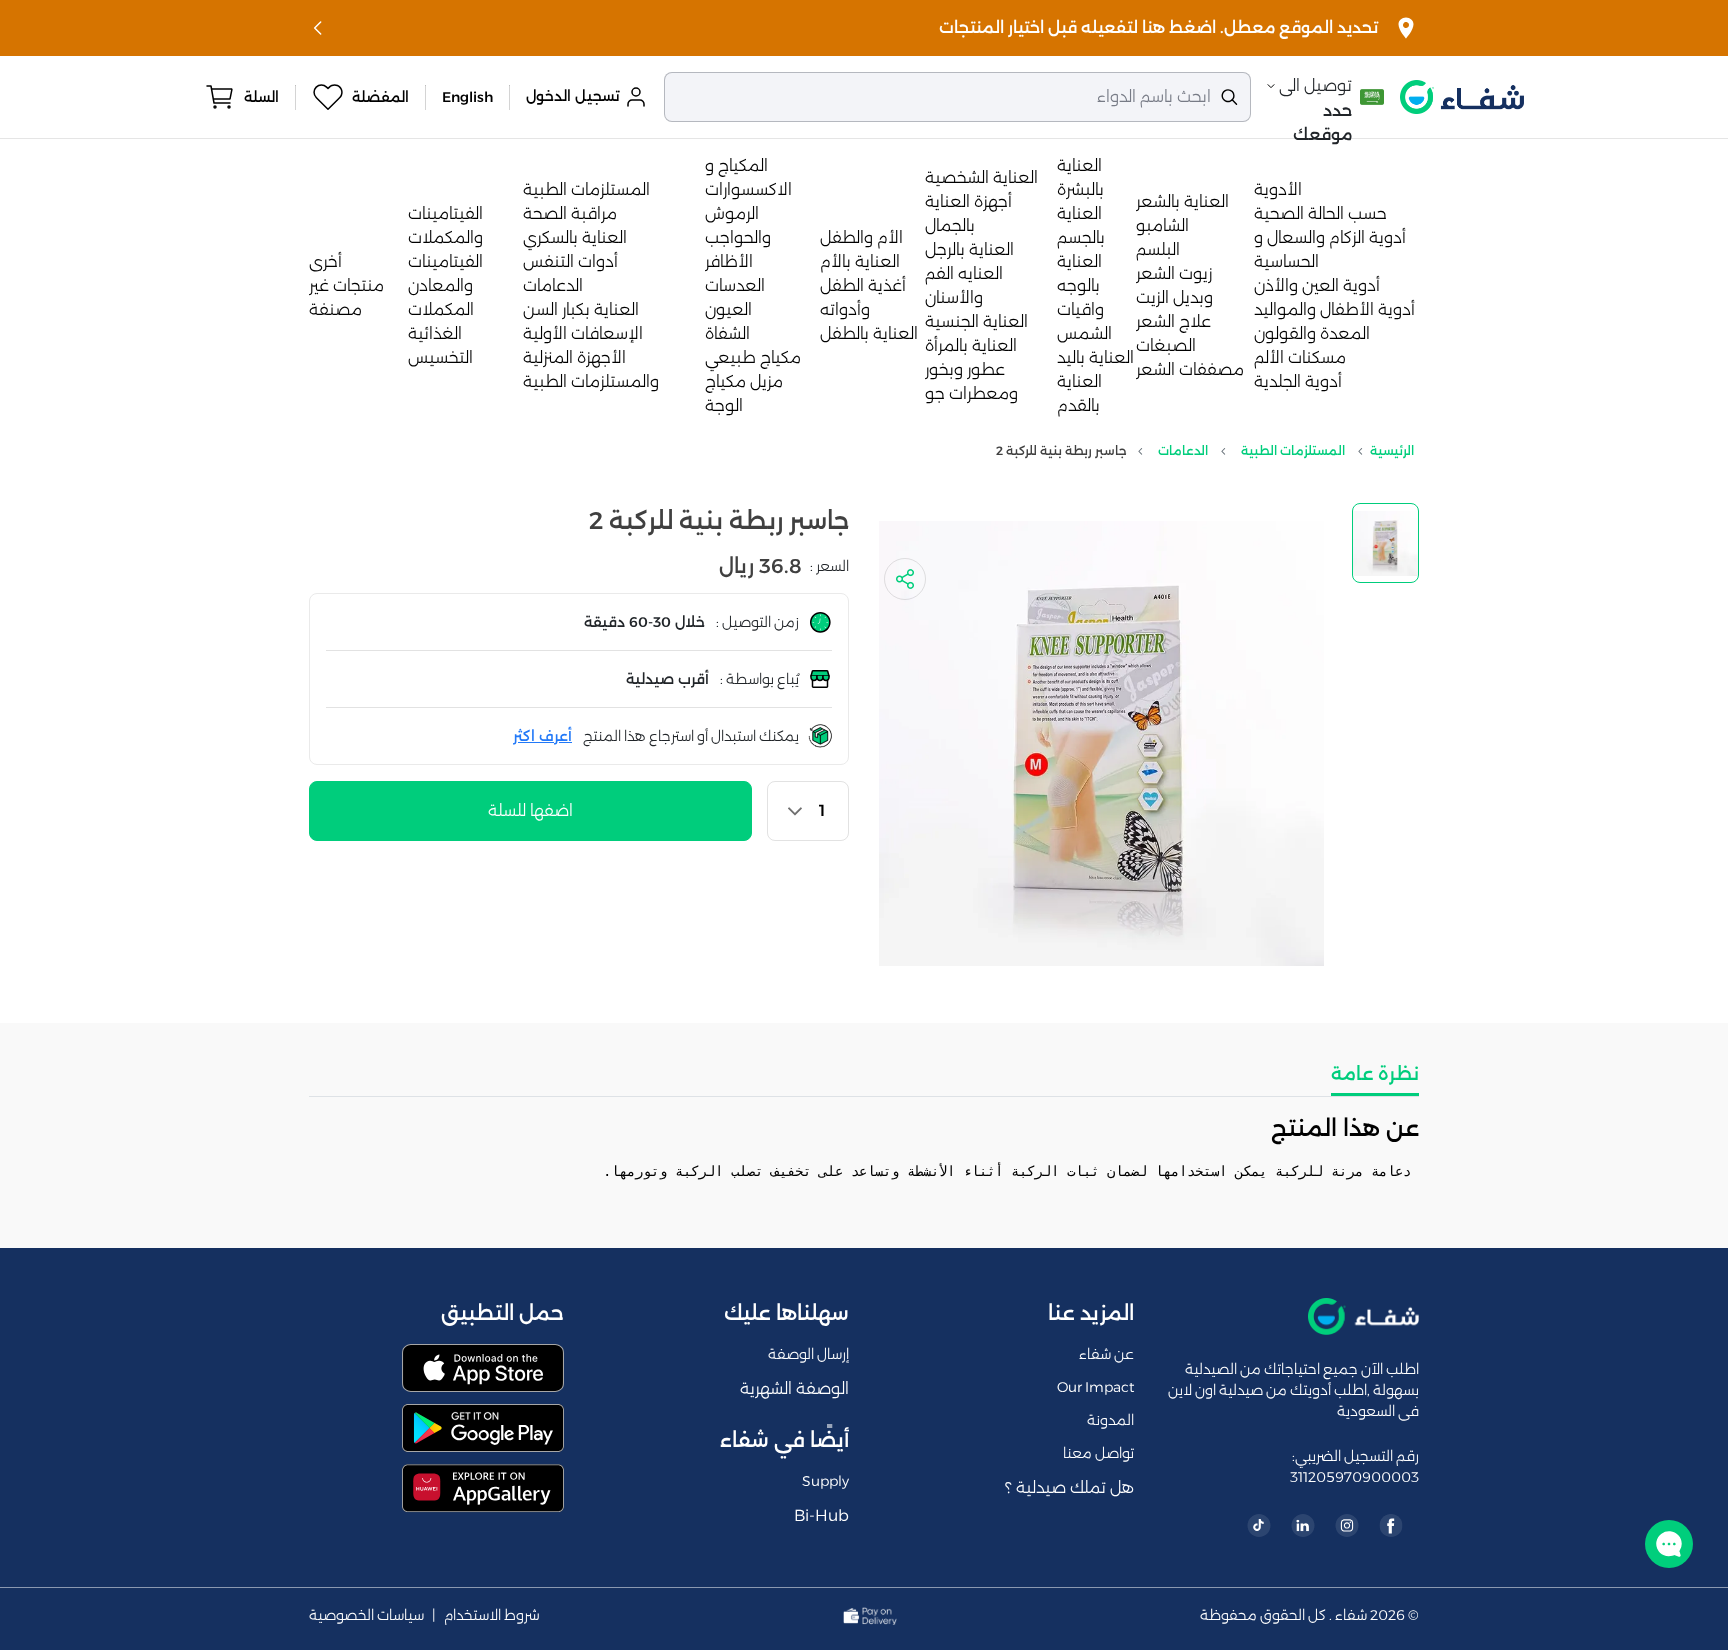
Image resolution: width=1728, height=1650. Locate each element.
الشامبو (1162, 225)
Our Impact (1095, 1387)
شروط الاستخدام (492, 1615)
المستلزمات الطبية (586, 189)
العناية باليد (1095, 357)
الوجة (724, 405)
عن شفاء (1106, 1354)
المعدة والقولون (1312, 333)
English (467, 97)
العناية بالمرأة (971, 345)
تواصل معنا (1098, 1453)
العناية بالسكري (575, 237)
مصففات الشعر (1190, 369)
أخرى (325, 261)
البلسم (1158, 249)
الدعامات (553, 285)
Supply (825, 1481)
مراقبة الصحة (570, 213)
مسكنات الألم (1300, 357)
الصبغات (1166, 345)
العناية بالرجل (969, 249)
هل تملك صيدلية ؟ (1069, 1487)
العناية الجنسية (976, 321)
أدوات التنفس (570, 261)
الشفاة (727, 333)
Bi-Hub (821, 1515)
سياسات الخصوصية (366, 1615)
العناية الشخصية (981, 177)
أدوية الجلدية (1298, 381)
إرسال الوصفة (808, 1354)
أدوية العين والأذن (1317, 285)
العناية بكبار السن (581, 309)
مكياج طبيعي (753, 357)
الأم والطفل (861, 237)
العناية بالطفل (869, 333)
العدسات (735, 285)
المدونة (1110, 1420)
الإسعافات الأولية (583, 333)
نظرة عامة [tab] (1375, 1074)
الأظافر (729, 261)
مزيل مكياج (744, 381)
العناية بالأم (860, 261)
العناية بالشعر (1182, 201)
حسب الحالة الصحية (1320, 213)
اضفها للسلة (530, 810)
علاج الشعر (1173, 321)
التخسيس (440, 357)
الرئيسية (1392, 450)
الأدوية (1278, 189)
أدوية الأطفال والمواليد (1334, 309)
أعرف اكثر (542, 736)
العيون (728, 309)
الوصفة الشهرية (794, 1388)
